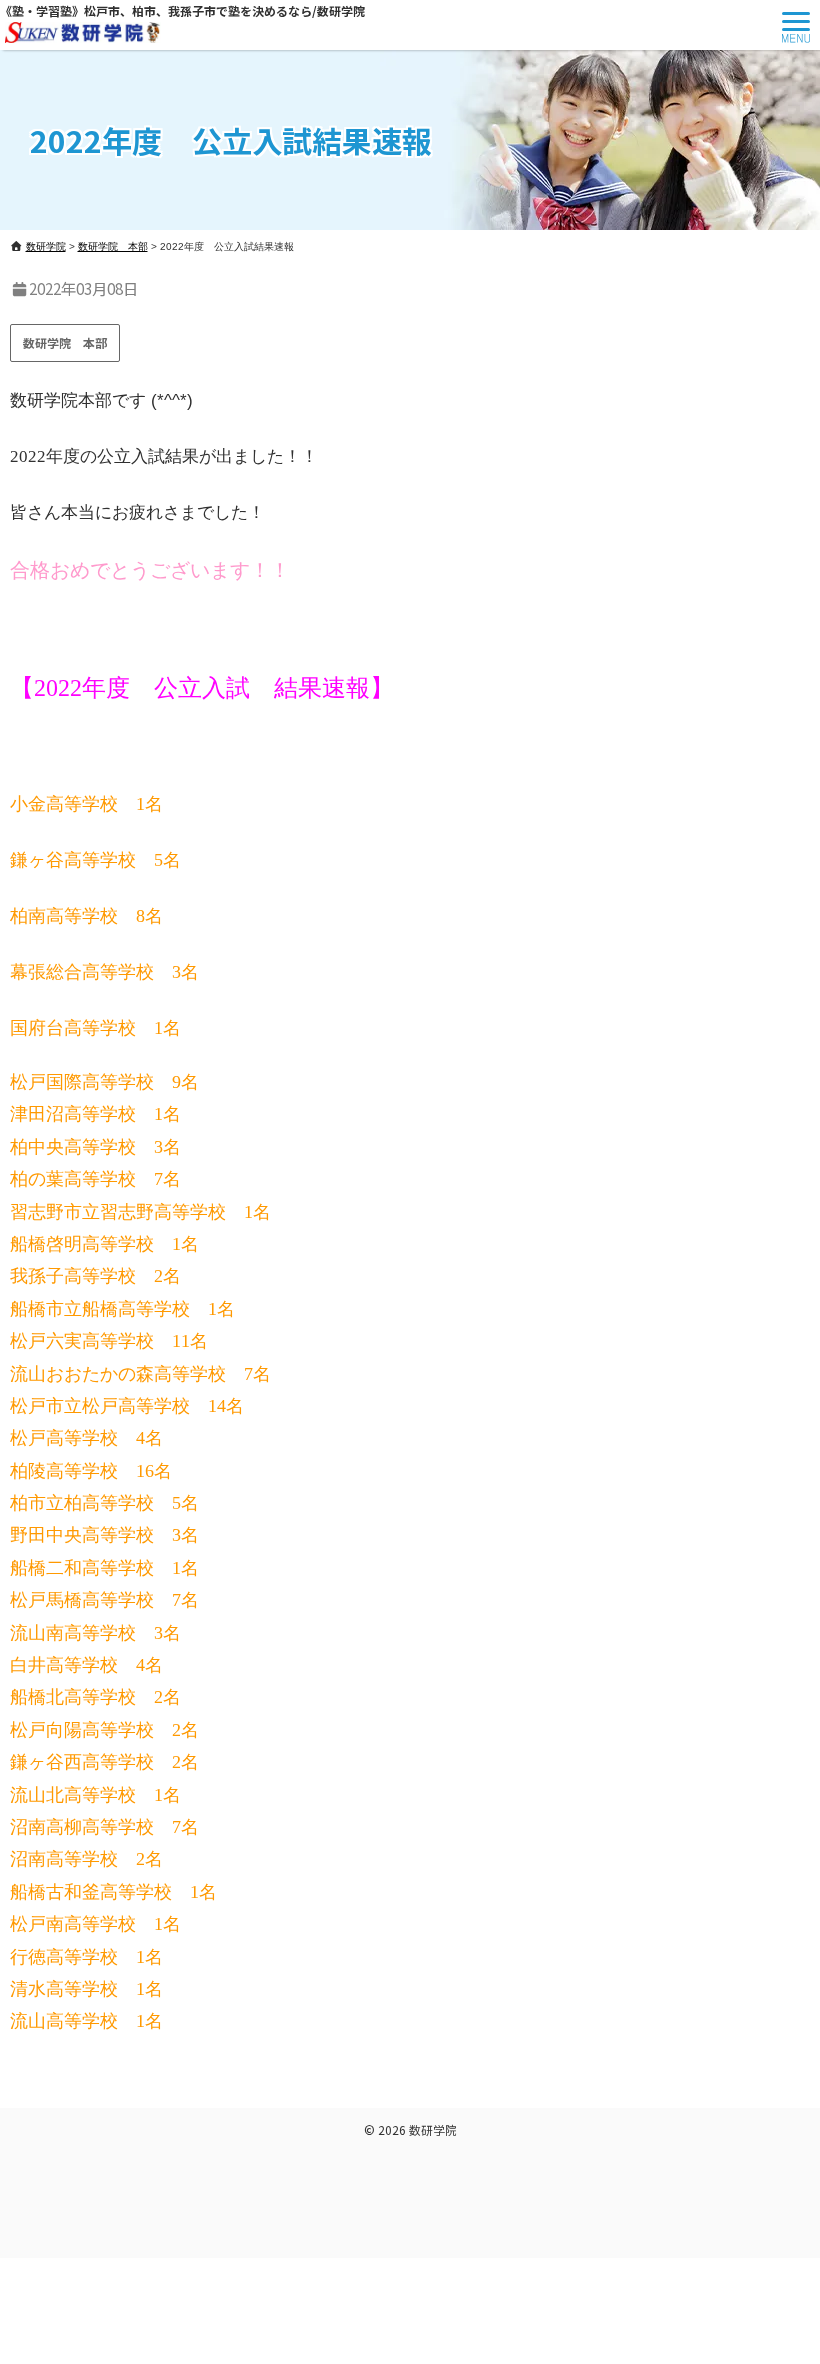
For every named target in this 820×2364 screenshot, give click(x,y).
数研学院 (433, 2129)
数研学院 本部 (65, 342)
